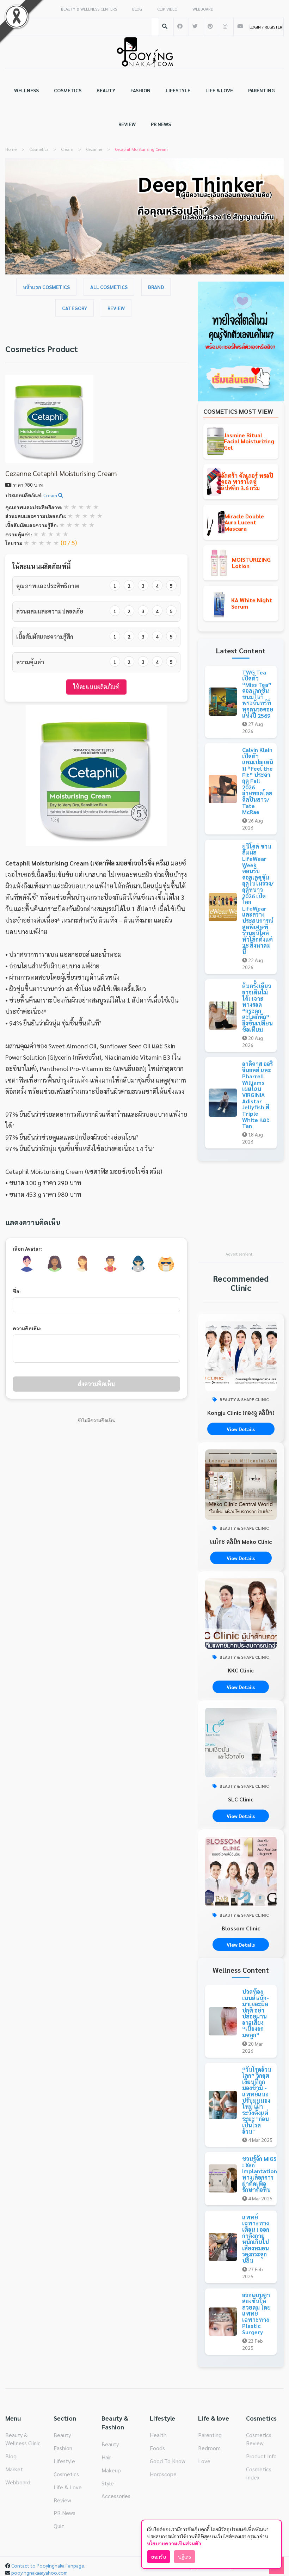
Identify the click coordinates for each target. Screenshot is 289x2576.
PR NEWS (161, 124)
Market (14, 2469)
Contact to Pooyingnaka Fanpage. (48, 2565)
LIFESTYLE (178, 90)
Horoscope (163, 2474)
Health (158, 2435)
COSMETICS (68, 90)
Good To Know (168, 2461)
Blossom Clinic (241, 1928)
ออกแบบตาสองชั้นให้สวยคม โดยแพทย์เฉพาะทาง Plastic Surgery (256, 2314)
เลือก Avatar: (27, 1249)
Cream (51, 495)
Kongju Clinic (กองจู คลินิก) (241, 1413)
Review (116, 308)
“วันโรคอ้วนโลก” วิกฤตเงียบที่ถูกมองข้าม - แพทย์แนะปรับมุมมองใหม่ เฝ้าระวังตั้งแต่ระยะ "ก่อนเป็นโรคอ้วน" (257, 2100)
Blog (11, 2456)
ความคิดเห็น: (27, 1328)
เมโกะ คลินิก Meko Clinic (241, 1542)
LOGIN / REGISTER (266, 27)
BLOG (137, 9)
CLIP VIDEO (167, 9)
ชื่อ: (17, 1291)
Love (204, 2461)
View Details (241, 1429)
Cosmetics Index (259, 2473)
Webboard (18, 2482)
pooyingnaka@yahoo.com (39, 2572)
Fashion (63, 2448)
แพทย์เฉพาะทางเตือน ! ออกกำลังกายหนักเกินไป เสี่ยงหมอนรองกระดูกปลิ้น (256, 2239)
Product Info (261, 2456)
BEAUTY (106, 90)
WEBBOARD (203, 9)
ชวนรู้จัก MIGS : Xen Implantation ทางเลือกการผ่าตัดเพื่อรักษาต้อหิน (260, 2174)
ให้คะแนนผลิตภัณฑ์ (96, 687)
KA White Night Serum (252, 603)
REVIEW (127, 124)
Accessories (116, 2496)
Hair (106, 2457)
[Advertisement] (241, 1210)
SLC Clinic (241, 1799)
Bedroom (209, 2448)
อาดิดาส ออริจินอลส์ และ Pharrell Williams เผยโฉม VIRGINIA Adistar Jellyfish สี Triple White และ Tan (257, 1095)
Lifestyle (64, 2461)
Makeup (111, 2470)
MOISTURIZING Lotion (251, 563)
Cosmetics (66, 2474)
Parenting (210, 2435)
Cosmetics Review (259, 2439)
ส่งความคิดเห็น (96, 1384)
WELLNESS (26, 90)
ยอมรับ (159, 2557)
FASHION (140, 90)
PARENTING (262, 90)
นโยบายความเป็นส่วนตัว (174, 2543)
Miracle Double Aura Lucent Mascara (244, 522)
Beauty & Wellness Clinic (23, 2439)
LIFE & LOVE (219, 90)
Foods (157, 2448)
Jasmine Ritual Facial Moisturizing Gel (249, 441)
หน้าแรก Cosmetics (46, 287)
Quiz (59, 2526)
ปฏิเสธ (185, 2557)
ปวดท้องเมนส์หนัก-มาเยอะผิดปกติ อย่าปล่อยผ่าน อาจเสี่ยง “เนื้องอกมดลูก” (256, 2013)
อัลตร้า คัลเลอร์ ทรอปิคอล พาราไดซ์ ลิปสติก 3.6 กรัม (247, 482)
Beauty (62, 2435)
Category (75, 308)
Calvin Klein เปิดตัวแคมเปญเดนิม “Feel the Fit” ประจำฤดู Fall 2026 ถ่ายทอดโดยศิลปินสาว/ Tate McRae (258, 781)
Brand (156, 287)
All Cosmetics (109, 287)
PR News (64, 2513)
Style (108, 2483)
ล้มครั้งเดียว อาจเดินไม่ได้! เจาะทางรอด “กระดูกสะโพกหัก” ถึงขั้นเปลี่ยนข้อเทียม (257, 1007)
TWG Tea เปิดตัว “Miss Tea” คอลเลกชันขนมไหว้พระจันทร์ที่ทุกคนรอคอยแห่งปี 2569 (258, 694)
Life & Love (68, 2487)
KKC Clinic (241, 1670)
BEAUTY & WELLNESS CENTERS (89, 9)
